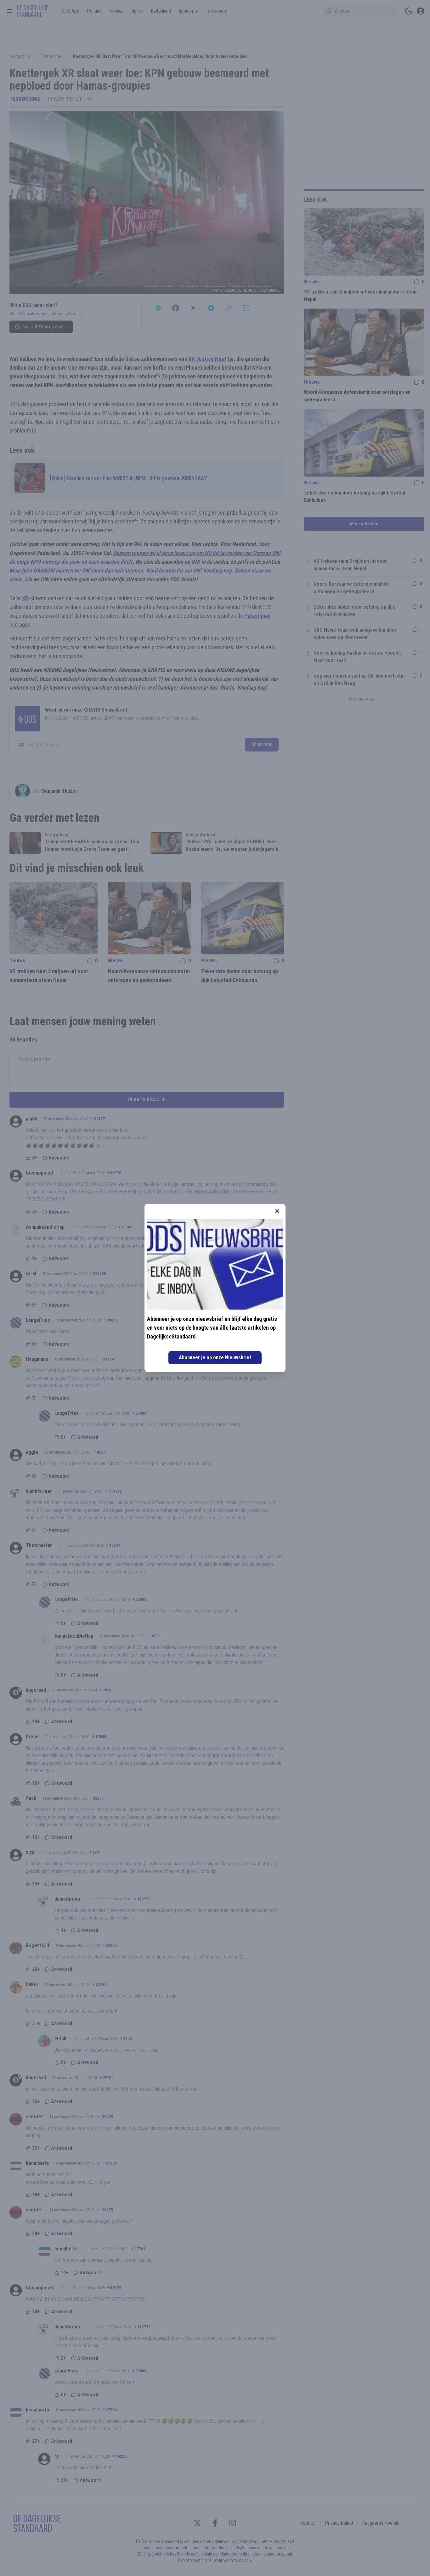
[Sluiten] (277, 1211)
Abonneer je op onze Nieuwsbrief (215, 1358)
